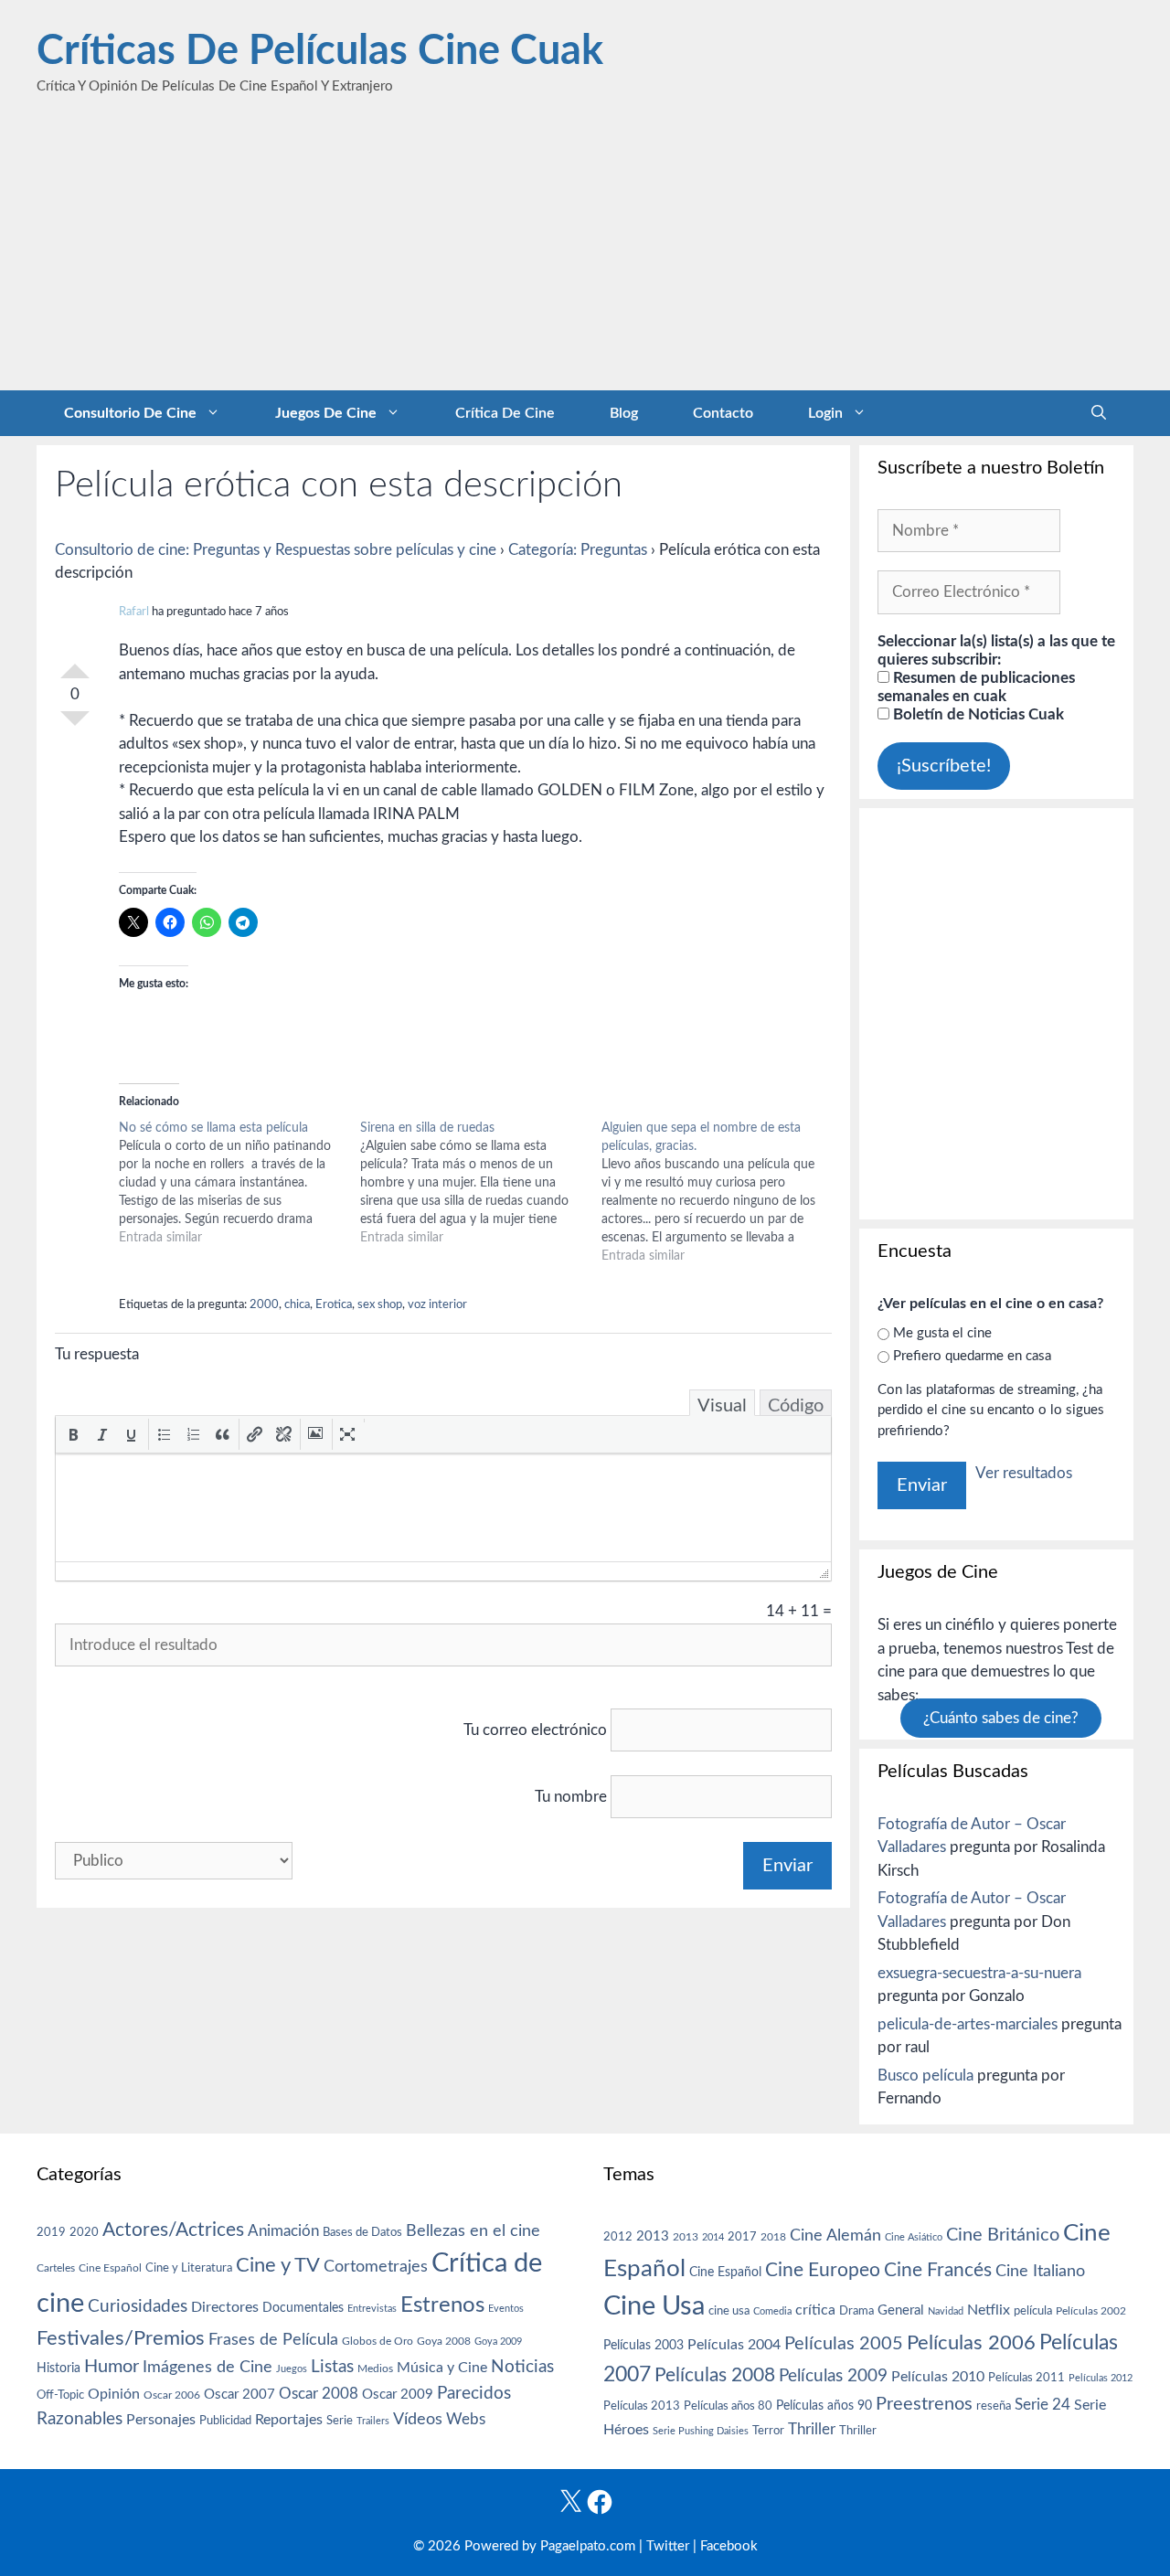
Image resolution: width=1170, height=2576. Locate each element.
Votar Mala (75, 726)
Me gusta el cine (942, 1333)
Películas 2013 (642, 2406)
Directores (225, 2307)
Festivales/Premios (121, 2339)
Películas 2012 (1101, 2378)
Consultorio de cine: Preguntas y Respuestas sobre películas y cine (276, 550)
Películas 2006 (971, 2343)
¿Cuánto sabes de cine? (1001, 1718)
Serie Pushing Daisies (701, 2431)
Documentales (303, 2308)
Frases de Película (273, 2340)
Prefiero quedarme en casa (972, 1356)
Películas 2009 (833, 2376)
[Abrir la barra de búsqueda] (1099, 413)
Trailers (373, 2421)
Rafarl (134, 612)
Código (796, 1406)
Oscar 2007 (239, 2395)
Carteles (56, 2268)
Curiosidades (138, 2307)
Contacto (723, 413)
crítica (815, 2310)
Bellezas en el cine (473, 2231)
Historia (58, 2368)
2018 (773, 2237)
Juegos (292, 2369)
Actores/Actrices (173, 2230)
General (901, 2310)
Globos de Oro (378, 2341)
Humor (112, 2367)
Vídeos (418, 2420)
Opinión (114, 2394)
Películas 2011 (1026, 2378)
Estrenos (442, 2305)
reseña (994, 2406)
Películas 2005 (844, 2344)
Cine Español (110, 2268)
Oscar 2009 (398, 2395)
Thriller (812, 2429)
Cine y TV (278, 2265)
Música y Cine (442, 2368)
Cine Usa (654, 2306)
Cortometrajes (376, 2267)
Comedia (772, 2311)
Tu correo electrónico (535, 1730)
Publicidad (225, 2421)
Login (825, 413)
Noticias (522, 2367)
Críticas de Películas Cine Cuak (320, 52)
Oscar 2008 (319, 2394)
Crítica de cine (505, 413)
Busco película (925, 2076)
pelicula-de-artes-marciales (968, 2024)
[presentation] (73, 1434)
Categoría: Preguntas (578, 550)
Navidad (946, 2311)
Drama (856, 2311)
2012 (618, 2237)
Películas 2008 (715, 2375)
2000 (264, 1305)
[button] (73, 1434)
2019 (51, 2232)
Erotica (334, 1305)
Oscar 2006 (172, 2395)
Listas (332, 2367)
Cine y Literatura (189, 2268)
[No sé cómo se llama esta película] (239, 1183)
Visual (722, 1406)
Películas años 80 (728, 2406)
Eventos (506, 2309)
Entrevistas (372, 2309)
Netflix (989, 2310)
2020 (84, 2232)
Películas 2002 (1091, 2311)
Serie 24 (1042, 2405)
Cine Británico (1003, 2235)
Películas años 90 (824, 2406)
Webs (466, 2420)
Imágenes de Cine (207, 2367)
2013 (653, 2236)
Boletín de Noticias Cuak (977, 714)
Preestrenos (924, 2404)
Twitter (668, 2546)
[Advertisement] (585, 253)
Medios (375, 2369)
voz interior (437, 1305)
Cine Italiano (1040, 2271)
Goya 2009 (498, 2342)
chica (297, 1305)
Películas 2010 (938, 2377)
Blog (624, 413)
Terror (768, 2431)
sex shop (380, 1305)
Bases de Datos (362, 2232)
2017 (742, 2237)
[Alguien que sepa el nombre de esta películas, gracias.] (722, 1192)
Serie (340, 2421)
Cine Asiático (914, 2237)
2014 (713, 2237)
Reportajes (289, 2420)
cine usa (729, 2311)
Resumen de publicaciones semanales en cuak (976, 687)
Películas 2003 (643, 2346)
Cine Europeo (823, 2270)
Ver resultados (1024, 1473)
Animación (283, 2231)
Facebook (729, 2546)
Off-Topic (60, 2395)
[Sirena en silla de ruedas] (481, 1183)
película (1033, 2311)
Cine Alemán (835, 2235)
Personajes (161, 2420)
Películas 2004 (734, 2345)
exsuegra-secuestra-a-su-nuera (979, 1973)
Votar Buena (75, 664)
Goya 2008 (444, 2341)
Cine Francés (938, 2270)
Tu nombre (571, 1797)
